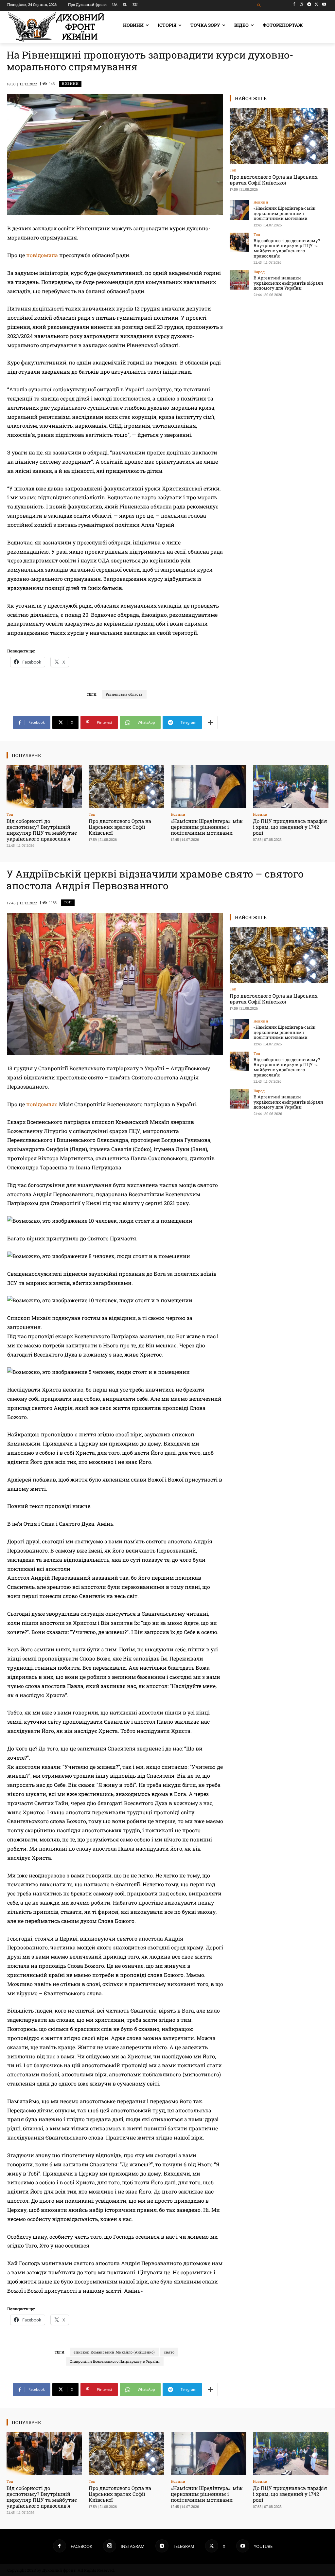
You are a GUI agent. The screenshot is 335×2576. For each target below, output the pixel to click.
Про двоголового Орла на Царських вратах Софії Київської (274, 180)
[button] (259, 5)
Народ (259, 272)
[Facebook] (294, 4)
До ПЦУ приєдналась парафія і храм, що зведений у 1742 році (290, 827)
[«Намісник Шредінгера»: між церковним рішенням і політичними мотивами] (239, 210)
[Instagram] (302, 4)
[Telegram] (309, 4)
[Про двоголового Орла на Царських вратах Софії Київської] (279, 136)
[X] (317, 4)
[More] (211, 722)
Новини (70, 84)
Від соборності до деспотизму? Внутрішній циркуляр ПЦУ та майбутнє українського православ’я (287, 248)
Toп (233, 170)
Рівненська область (124, 694)
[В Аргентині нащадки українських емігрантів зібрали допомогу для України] (239, 280)
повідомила (42, 255)
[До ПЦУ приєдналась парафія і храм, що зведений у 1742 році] (291, 787)
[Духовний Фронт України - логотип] (56, 27)
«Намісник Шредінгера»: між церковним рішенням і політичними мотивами (284, 213)
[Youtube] (324, 4)
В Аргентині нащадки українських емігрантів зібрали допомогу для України (288, 283)
